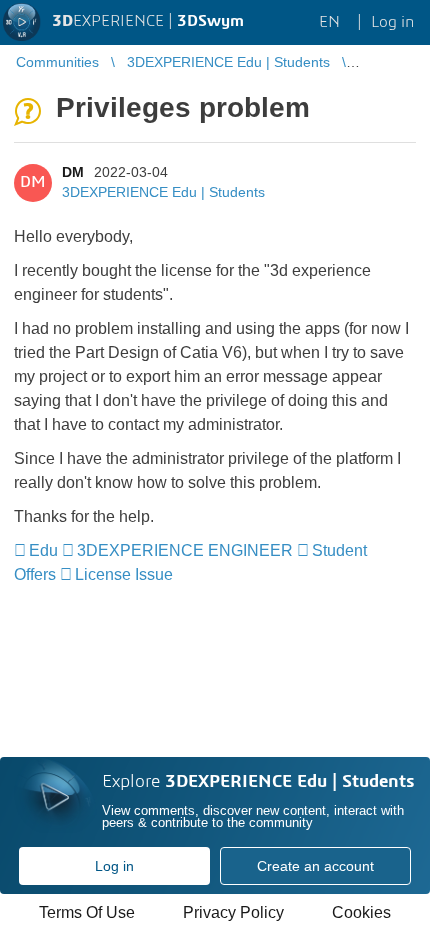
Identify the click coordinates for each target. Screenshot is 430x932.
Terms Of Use (87, 912)
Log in (114, 866)
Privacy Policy (233, 912)
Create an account (315, 866)
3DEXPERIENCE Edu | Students (163, 192)
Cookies (361, 912)
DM (73, 172)
